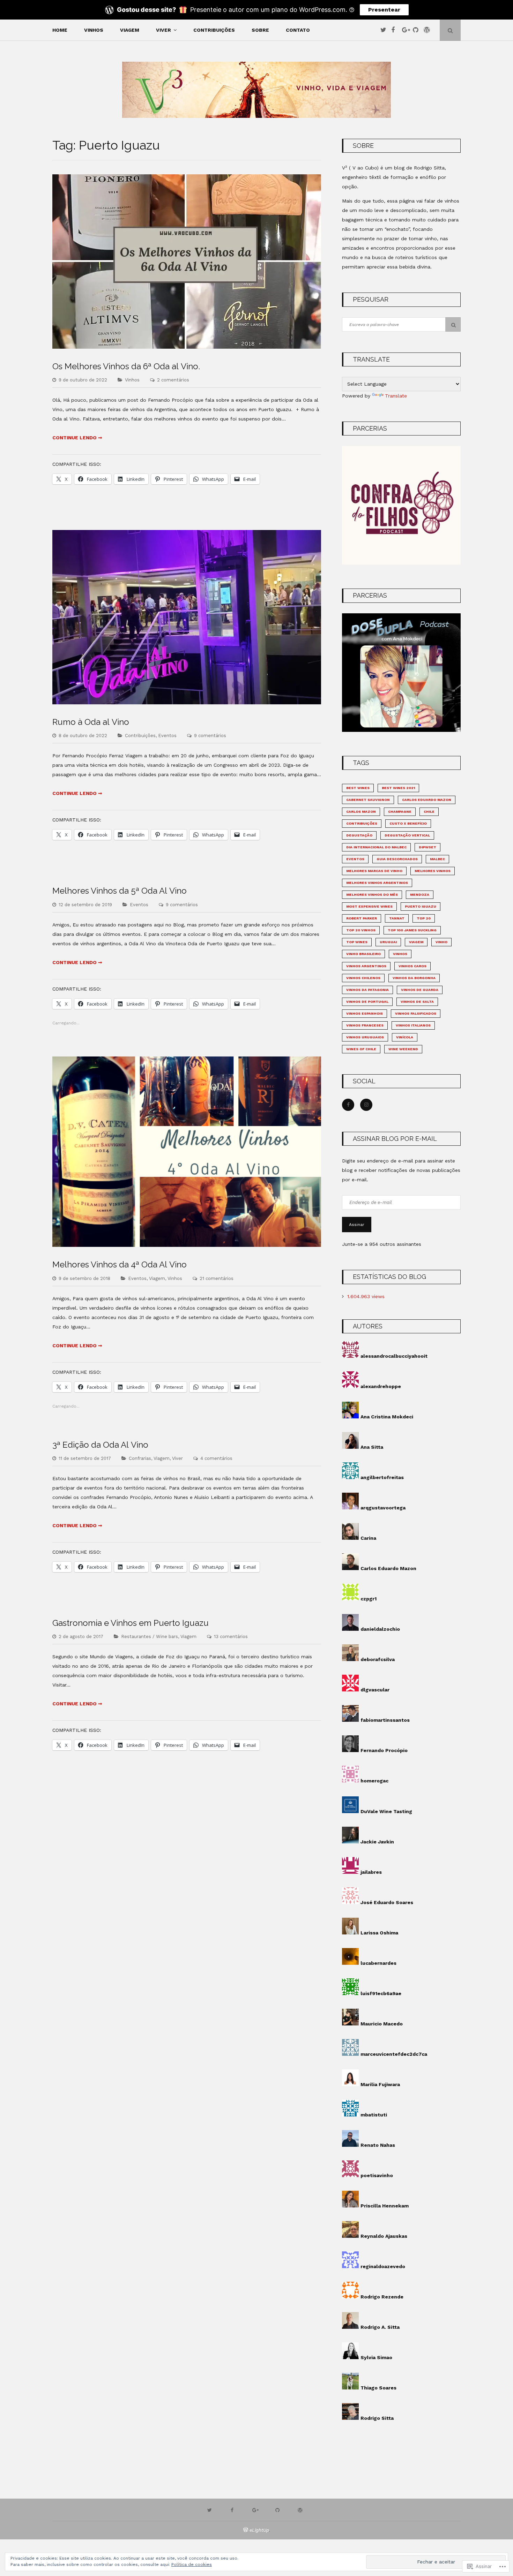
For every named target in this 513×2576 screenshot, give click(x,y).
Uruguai (388, 942)
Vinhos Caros (412, 966)
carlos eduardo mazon (427, 800)
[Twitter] (385, 30)
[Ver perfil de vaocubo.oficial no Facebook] (348, 1105)
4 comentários (216, 1458)
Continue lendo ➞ (77, 438)
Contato (298, 30)
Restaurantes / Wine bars (150, 1636)
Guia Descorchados (397, 859)
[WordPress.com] (428, 30)
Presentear (384, 10)
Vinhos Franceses (365, 1025)
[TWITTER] (211, 2510)
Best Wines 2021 (398, 788)
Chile (429, 812)
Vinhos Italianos (413, 1025)
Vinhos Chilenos (363, 978)
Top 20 (424, 918)
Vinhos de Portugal (367, 1002)
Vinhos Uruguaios (365, 1037)
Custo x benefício (408, 823)
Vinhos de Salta (417, 1002)
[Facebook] (396, 30)
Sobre (260, 30)
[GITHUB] (279, 2510)
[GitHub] (417, 30)
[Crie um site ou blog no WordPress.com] (246, 2530)
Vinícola (405, 1037)
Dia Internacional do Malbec (376, 847)
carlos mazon (361, 812)
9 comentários (210, 736)
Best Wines (358, 788)
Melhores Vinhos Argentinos (377, 883)
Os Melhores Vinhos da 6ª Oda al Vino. (126, 366)
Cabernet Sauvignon (368, 800)
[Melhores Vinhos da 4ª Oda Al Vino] (187, 1245)
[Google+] (407, 30)
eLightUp (259, 2530)
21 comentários (217, 1278)
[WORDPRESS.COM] (302, 2510)
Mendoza (420, 895)
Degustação (359, 835)
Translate (396, 396)
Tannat (397, 918)
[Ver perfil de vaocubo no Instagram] (366, 1105)
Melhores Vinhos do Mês (372, 895)
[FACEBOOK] (234, 2510)
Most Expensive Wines (369, 906)
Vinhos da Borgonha (414, 978)
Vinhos (94, 30)
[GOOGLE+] (256, 2510)
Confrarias (140, 1458)
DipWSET (427, 847)
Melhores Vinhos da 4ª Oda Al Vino (120, 1264)
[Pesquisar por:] (401, 324)
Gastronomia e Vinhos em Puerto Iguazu (131, 1623)
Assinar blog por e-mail (395, 1139)
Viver (163, 30)
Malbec (437, 859)
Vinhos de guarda (420, 990)
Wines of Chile (361, 1049)
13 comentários (231, 1636)
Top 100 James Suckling (412, 930)
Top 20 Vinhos (361, 930)
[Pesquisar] (453, 324)
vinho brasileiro (363, 954)
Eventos (167, 736)
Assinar (357, 1225)
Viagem (130, 30)
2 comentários (173, 380)
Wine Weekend (403, 1049)
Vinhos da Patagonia (367, 990)
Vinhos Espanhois (365, 1013)
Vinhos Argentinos (366, 966)
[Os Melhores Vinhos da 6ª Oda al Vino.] (187, 347)
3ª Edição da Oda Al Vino (100, 1445)
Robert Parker (362, 918)
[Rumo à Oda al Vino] (187, 703)
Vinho (441, 942)
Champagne (400, 812)
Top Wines (357, 942)
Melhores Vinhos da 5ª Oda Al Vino (120, 891)
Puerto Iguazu (421, 906)
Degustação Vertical (407, 835)
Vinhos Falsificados (416, 1013)
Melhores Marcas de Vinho (374, 871)
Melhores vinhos (433, 871)
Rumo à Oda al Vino (91, 722)
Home (60, 30)
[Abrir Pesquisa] (450, 30)
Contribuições (214, 30)
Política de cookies (192, 2564)
